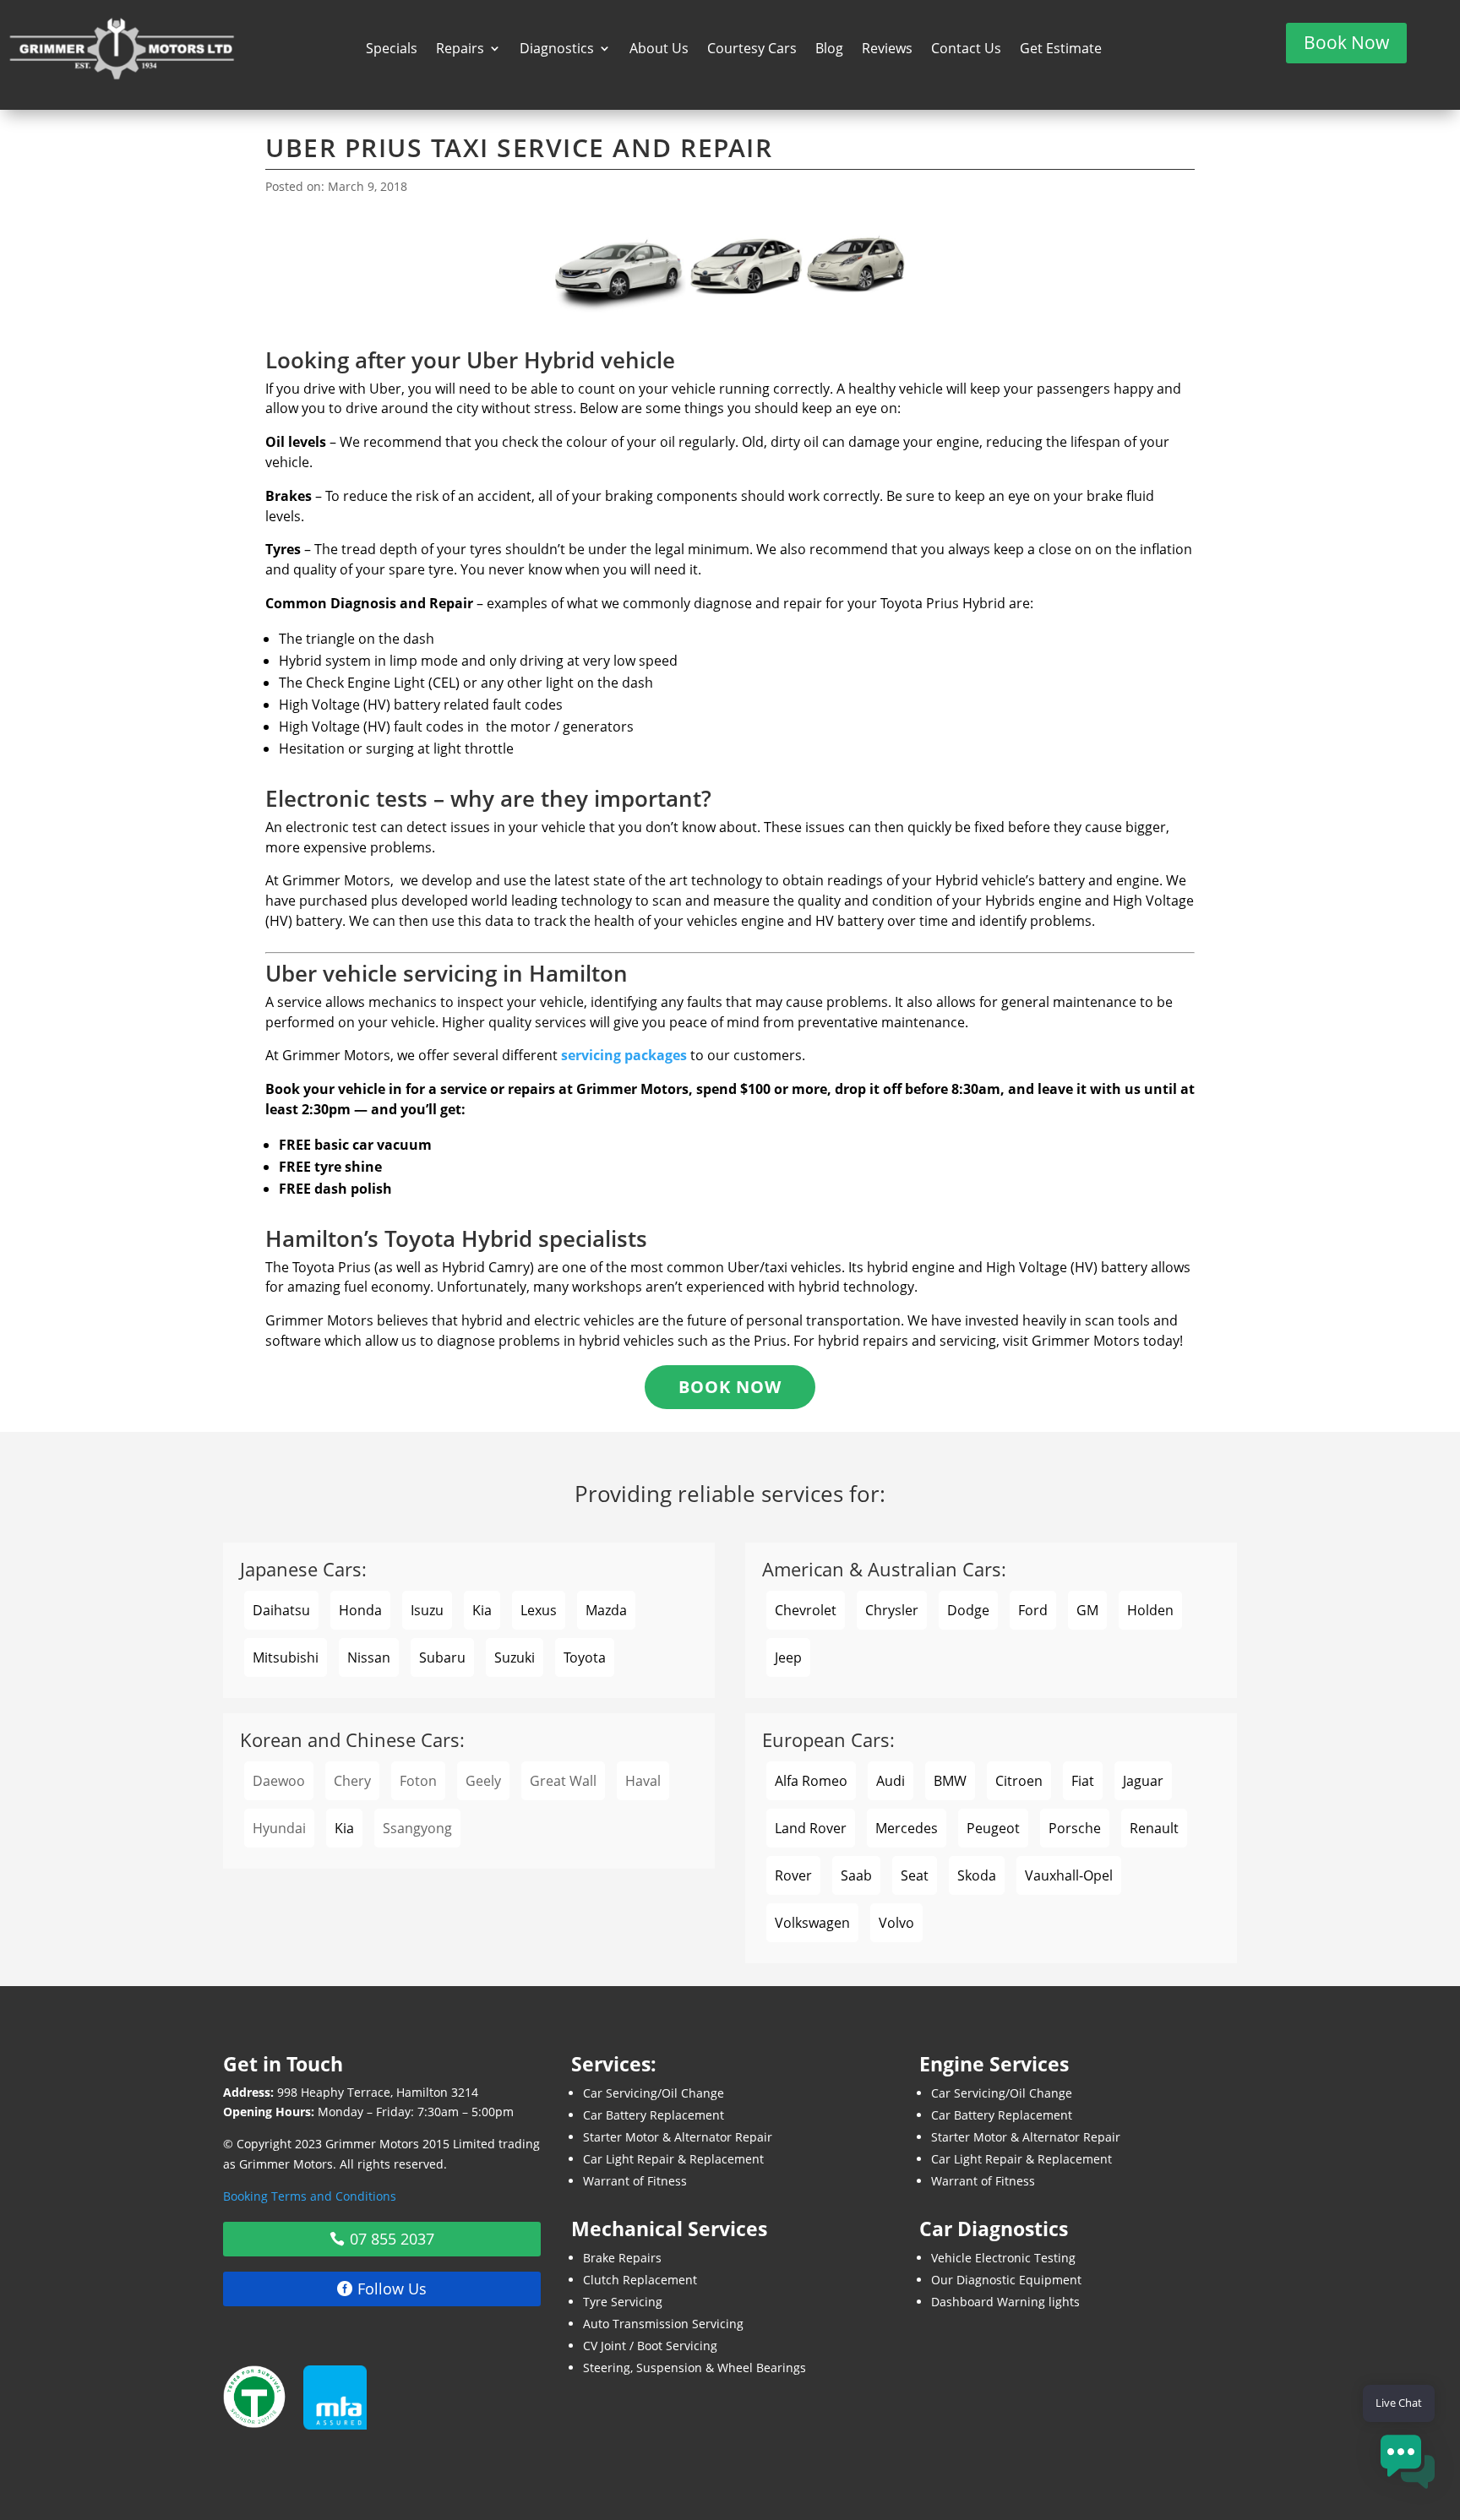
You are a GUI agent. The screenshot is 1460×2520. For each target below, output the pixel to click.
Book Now (1346, 42)
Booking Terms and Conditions (310, 2196)
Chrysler (892, 1610)
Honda (360, 1610)
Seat (915, 1875)
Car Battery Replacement (654, 2115)
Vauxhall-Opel (1069, 1875)
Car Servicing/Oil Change (654, 2093)
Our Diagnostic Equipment (1006, 2280)
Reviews (887, 50)
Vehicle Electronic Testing (1003, 2258)
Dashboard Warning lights (1005, 2302)
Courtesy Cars (752, 50)
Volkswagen (812, 1923)
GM (1087, 1610)
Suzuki (515, 1657)
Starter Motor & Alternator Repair (678, 2137)
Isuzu (427, 1610)
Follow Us (392, 2289)
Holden (1150, 1610)
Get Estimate (1061, 50)
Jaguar (1143, 1781)
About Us (659, 50)
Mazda (606, 1610)
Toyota (585, 1657)
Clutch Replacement (640, 2280)
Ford (1033, 1610)
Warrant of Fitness (635, 2181)
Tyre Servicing (623, 2302)
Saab (856, 1875)
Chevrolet (806, 1610)
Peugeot (993, 1828)
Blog (829, 50)
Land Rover (811, 1828)
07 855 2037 (392, 2239)
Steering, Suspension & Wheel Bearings (695, 2368)
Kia (482, 1610)
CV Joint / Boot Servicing (650, 2346)
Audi (891, 1781)
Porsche (1075, 1828)
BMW (950, 1781)
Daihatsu (281, 1610)
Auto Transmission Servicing (663, 2324)
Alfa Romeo (811, 1781)
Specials (392, 50)
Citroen (1019, 1781)
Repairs (460, 50)
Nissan (369, 1657)
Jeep (788, 1657)
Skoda (977, 1875)
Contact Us (966, 50)
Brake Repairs (622, 2258)
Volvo (896, 1923)
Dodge (968, 1610)
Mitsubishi (286, 1657)
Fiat (1083, 1781)
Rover (793, 1875)
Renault (1154, 1828)
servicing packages (624, 1055)
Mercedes (907, 1828)
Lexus (539, 1610)
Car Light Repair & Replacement (673, 2159)
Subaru (442, 1657)
